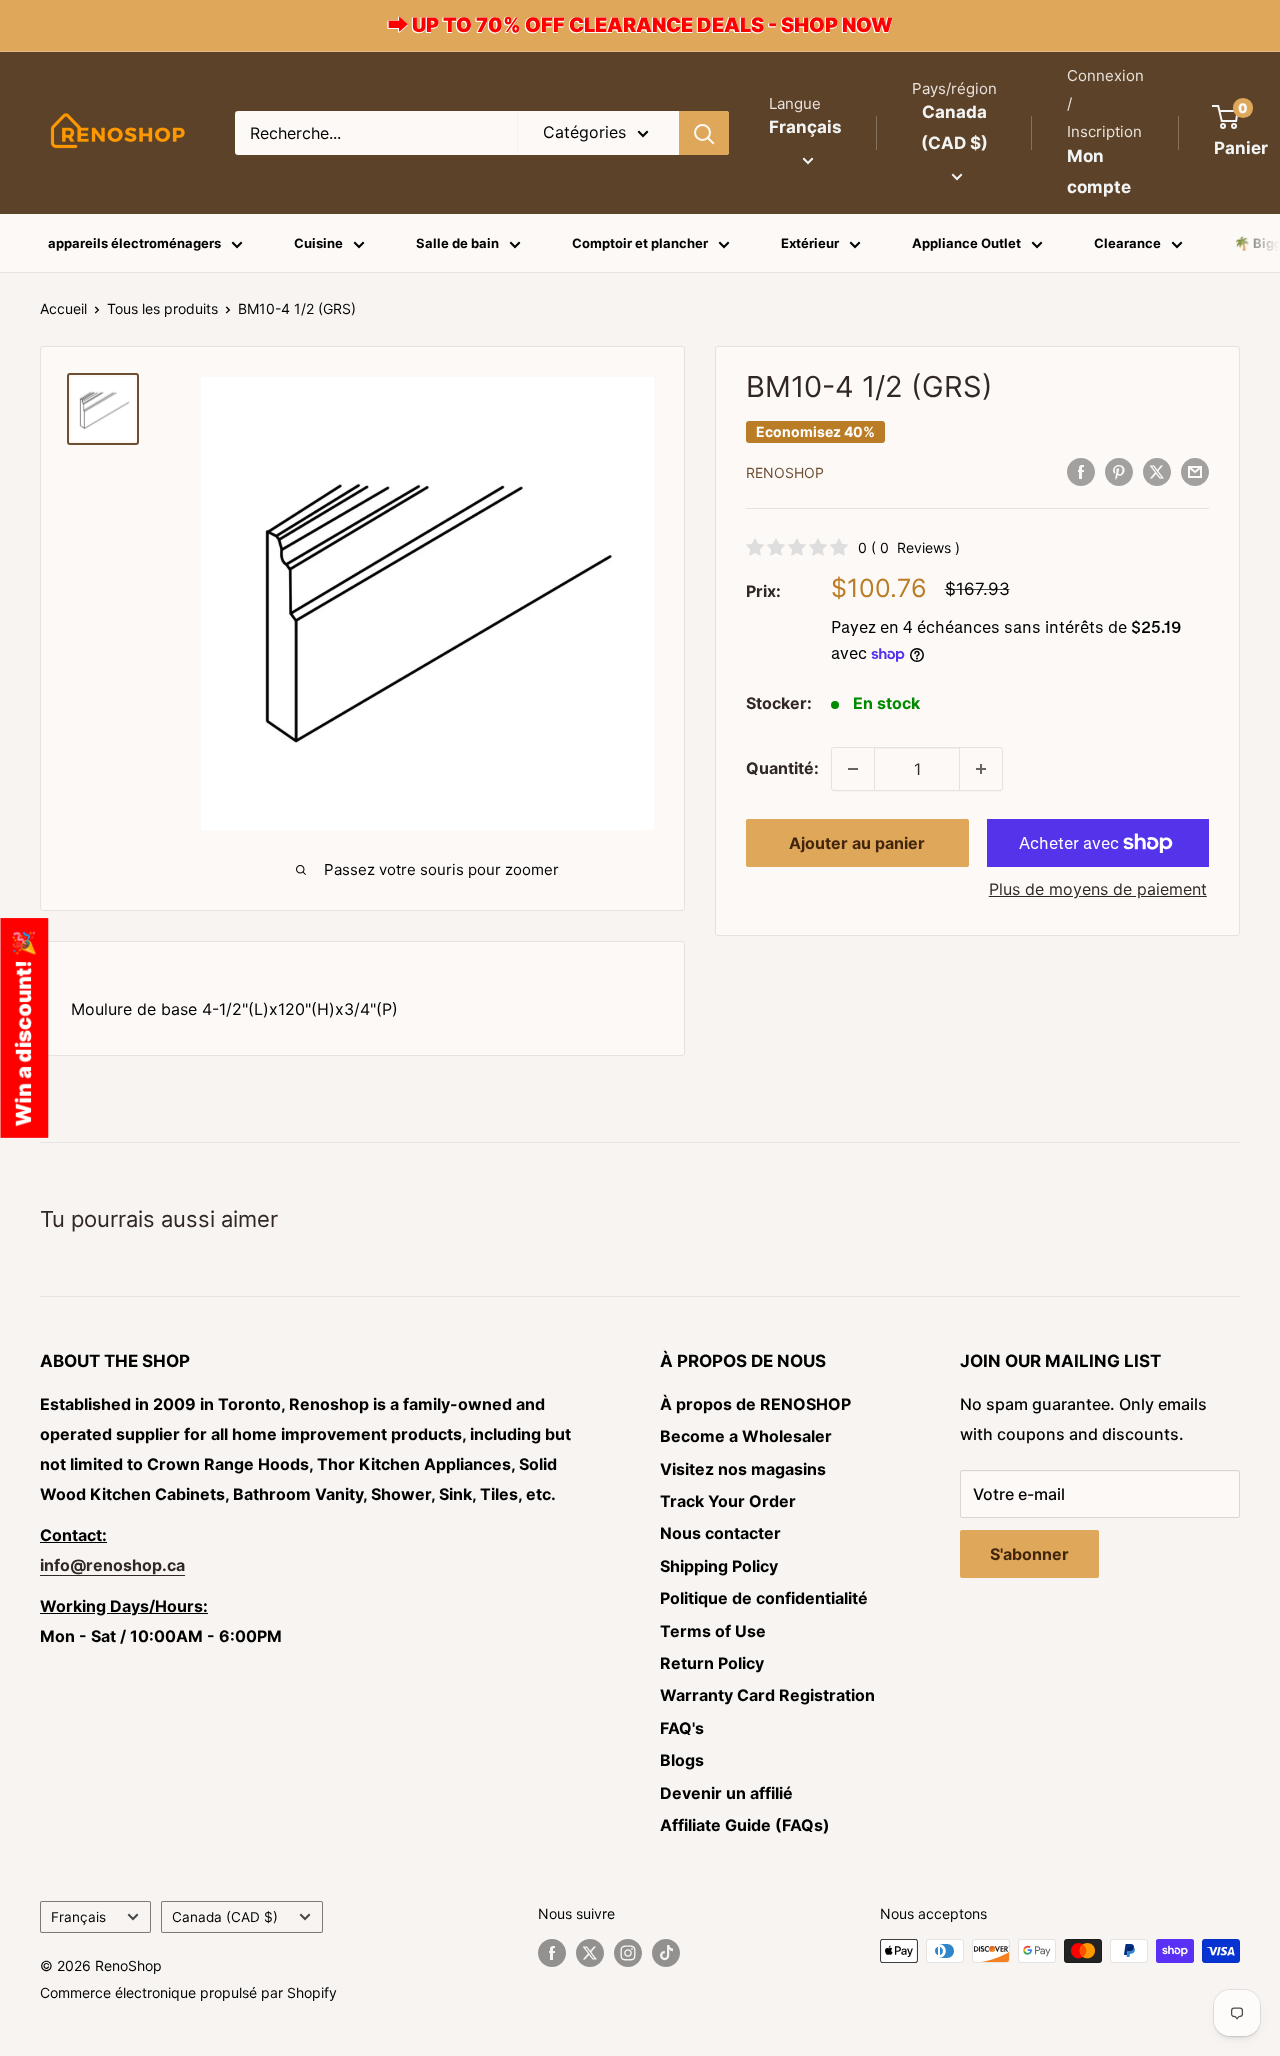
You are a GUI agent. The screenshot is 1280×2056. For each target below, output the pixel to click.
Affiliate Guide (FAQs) (745, 1825)
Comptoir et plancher (640, 243)
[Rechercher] (704, 133)
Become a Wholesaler (746, 1436)
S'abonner (1029, 1554)
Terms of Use (713, 1631)
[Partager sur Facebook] (1081, 471)
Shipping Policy (719, 1566)
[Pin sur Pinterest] (1119, 471)
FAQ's (682, 1728)
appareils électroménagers (134, 243)
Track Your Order (728, 1501)
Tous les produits (162, 308)
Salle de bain (457, 243)
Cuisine (318, 243)
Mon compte (1099, 172)
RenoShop (785, 472)
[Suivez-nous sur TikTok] (666, 1953)
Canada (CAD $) (225, 1917)
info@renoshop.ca (112, 1565)
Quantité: (782, 768)
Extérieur (810, 243)
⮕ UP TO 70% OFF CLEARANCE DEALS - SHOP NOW (640, 25)
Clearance (1127, 243)
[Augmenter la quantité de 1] (981, 769)
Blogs (682, 1760)
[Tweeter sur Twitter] (1157, 471)
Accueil (63, 308)
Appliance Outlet (966, 243)
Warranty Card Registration (767, 1695)
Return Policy (712, 1663)
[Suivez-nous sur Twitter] (590, 1953)
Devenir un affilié (726, 1793)
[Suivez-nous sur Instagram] (628, 1953)
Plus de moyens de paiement (1098, 889)
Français (78, 1917)
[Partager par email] (1195, 471)
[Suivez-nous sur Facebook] (552, 1953)
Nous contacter (720, 1533)
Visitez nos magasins (743, 1469)
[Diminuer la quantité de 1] (853, 769)
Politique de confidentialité (764, 1598)
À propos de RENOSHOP (755, 1404)
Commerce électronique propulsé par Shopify (188, 1992)
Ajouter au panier (857, 843)
